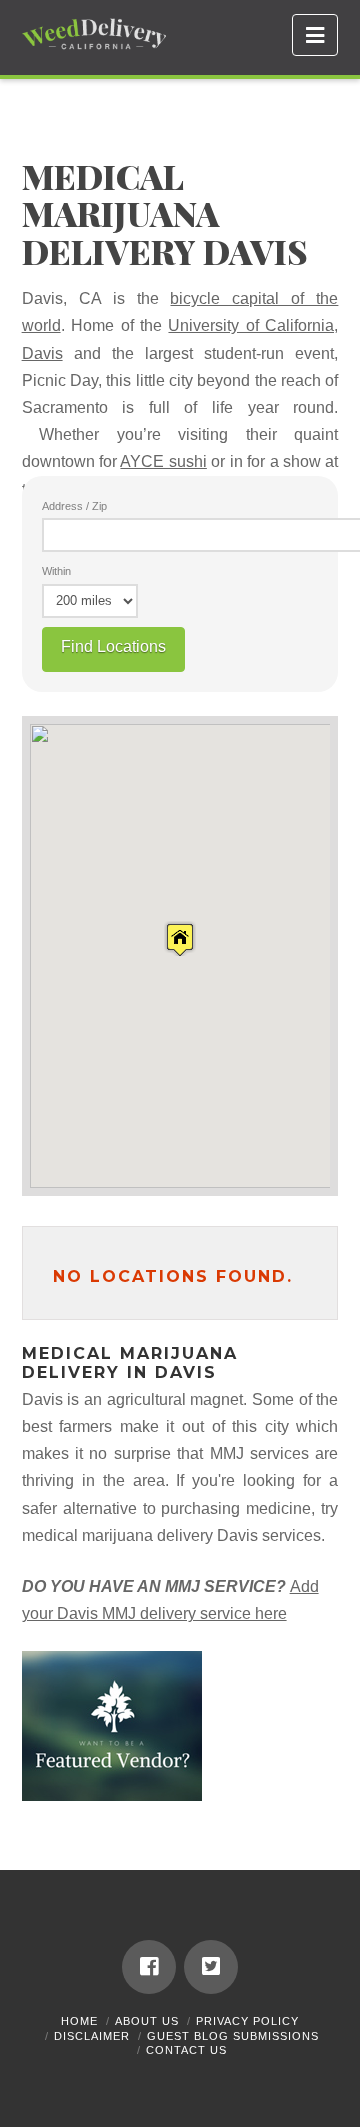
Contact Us (186, 2050)
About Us (147, 2021)
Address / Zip (74, 506)
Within (56, 571)
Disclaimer (92, 2036)
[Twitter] (211, 1967)
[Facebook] (149, 1967)
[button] (315, 35)
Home (79, 2021)
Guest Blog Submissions (233, 2036)
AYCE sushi (163, 461)
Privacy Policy (247, 2021)
